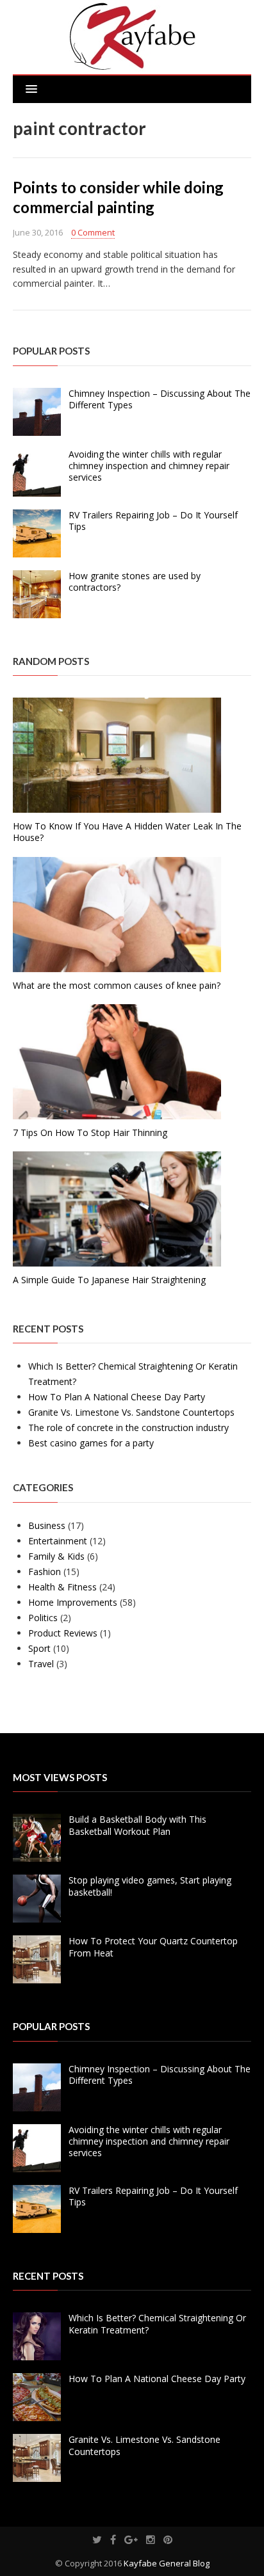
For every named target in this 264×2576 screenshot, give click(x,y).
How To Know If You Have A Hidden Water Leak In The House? (127, 832)
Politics (43, 1618)
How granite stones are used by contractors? (135, 581)
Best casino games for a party (91, 1443)
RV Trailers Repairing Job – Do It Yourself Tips (153, 521)
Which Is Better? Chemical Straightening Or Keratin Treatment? (157, 2324)
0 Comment (93, 232)
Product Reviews (63, 1633)
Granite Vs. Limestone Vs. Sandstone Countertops (131, 1412)
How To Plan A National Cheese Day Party (117, 1397)
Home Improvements (73, 1602)
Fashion (45, 1572)
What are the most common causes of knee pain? (117, 985)
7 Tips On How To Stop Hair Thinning (90, 1132)
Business (47, 1525)
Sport (39, 1648)
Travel (41, 1664)
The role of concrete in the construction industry (128, 1428)
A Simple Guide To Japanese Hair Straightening (109, 1280)
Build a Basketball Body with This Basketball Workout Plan (137, 1825)
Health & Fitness (62, 1587)
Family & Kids (56, 1556)
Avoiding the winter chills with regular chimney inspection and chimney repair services (149, 466)
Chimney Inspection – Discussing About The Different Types (160, 399)
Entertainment (58, 1541)
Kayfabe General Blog (167, 2563)
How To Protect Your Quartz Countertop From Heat (153, 1947)
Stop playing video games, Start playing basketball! (150, 1886)
